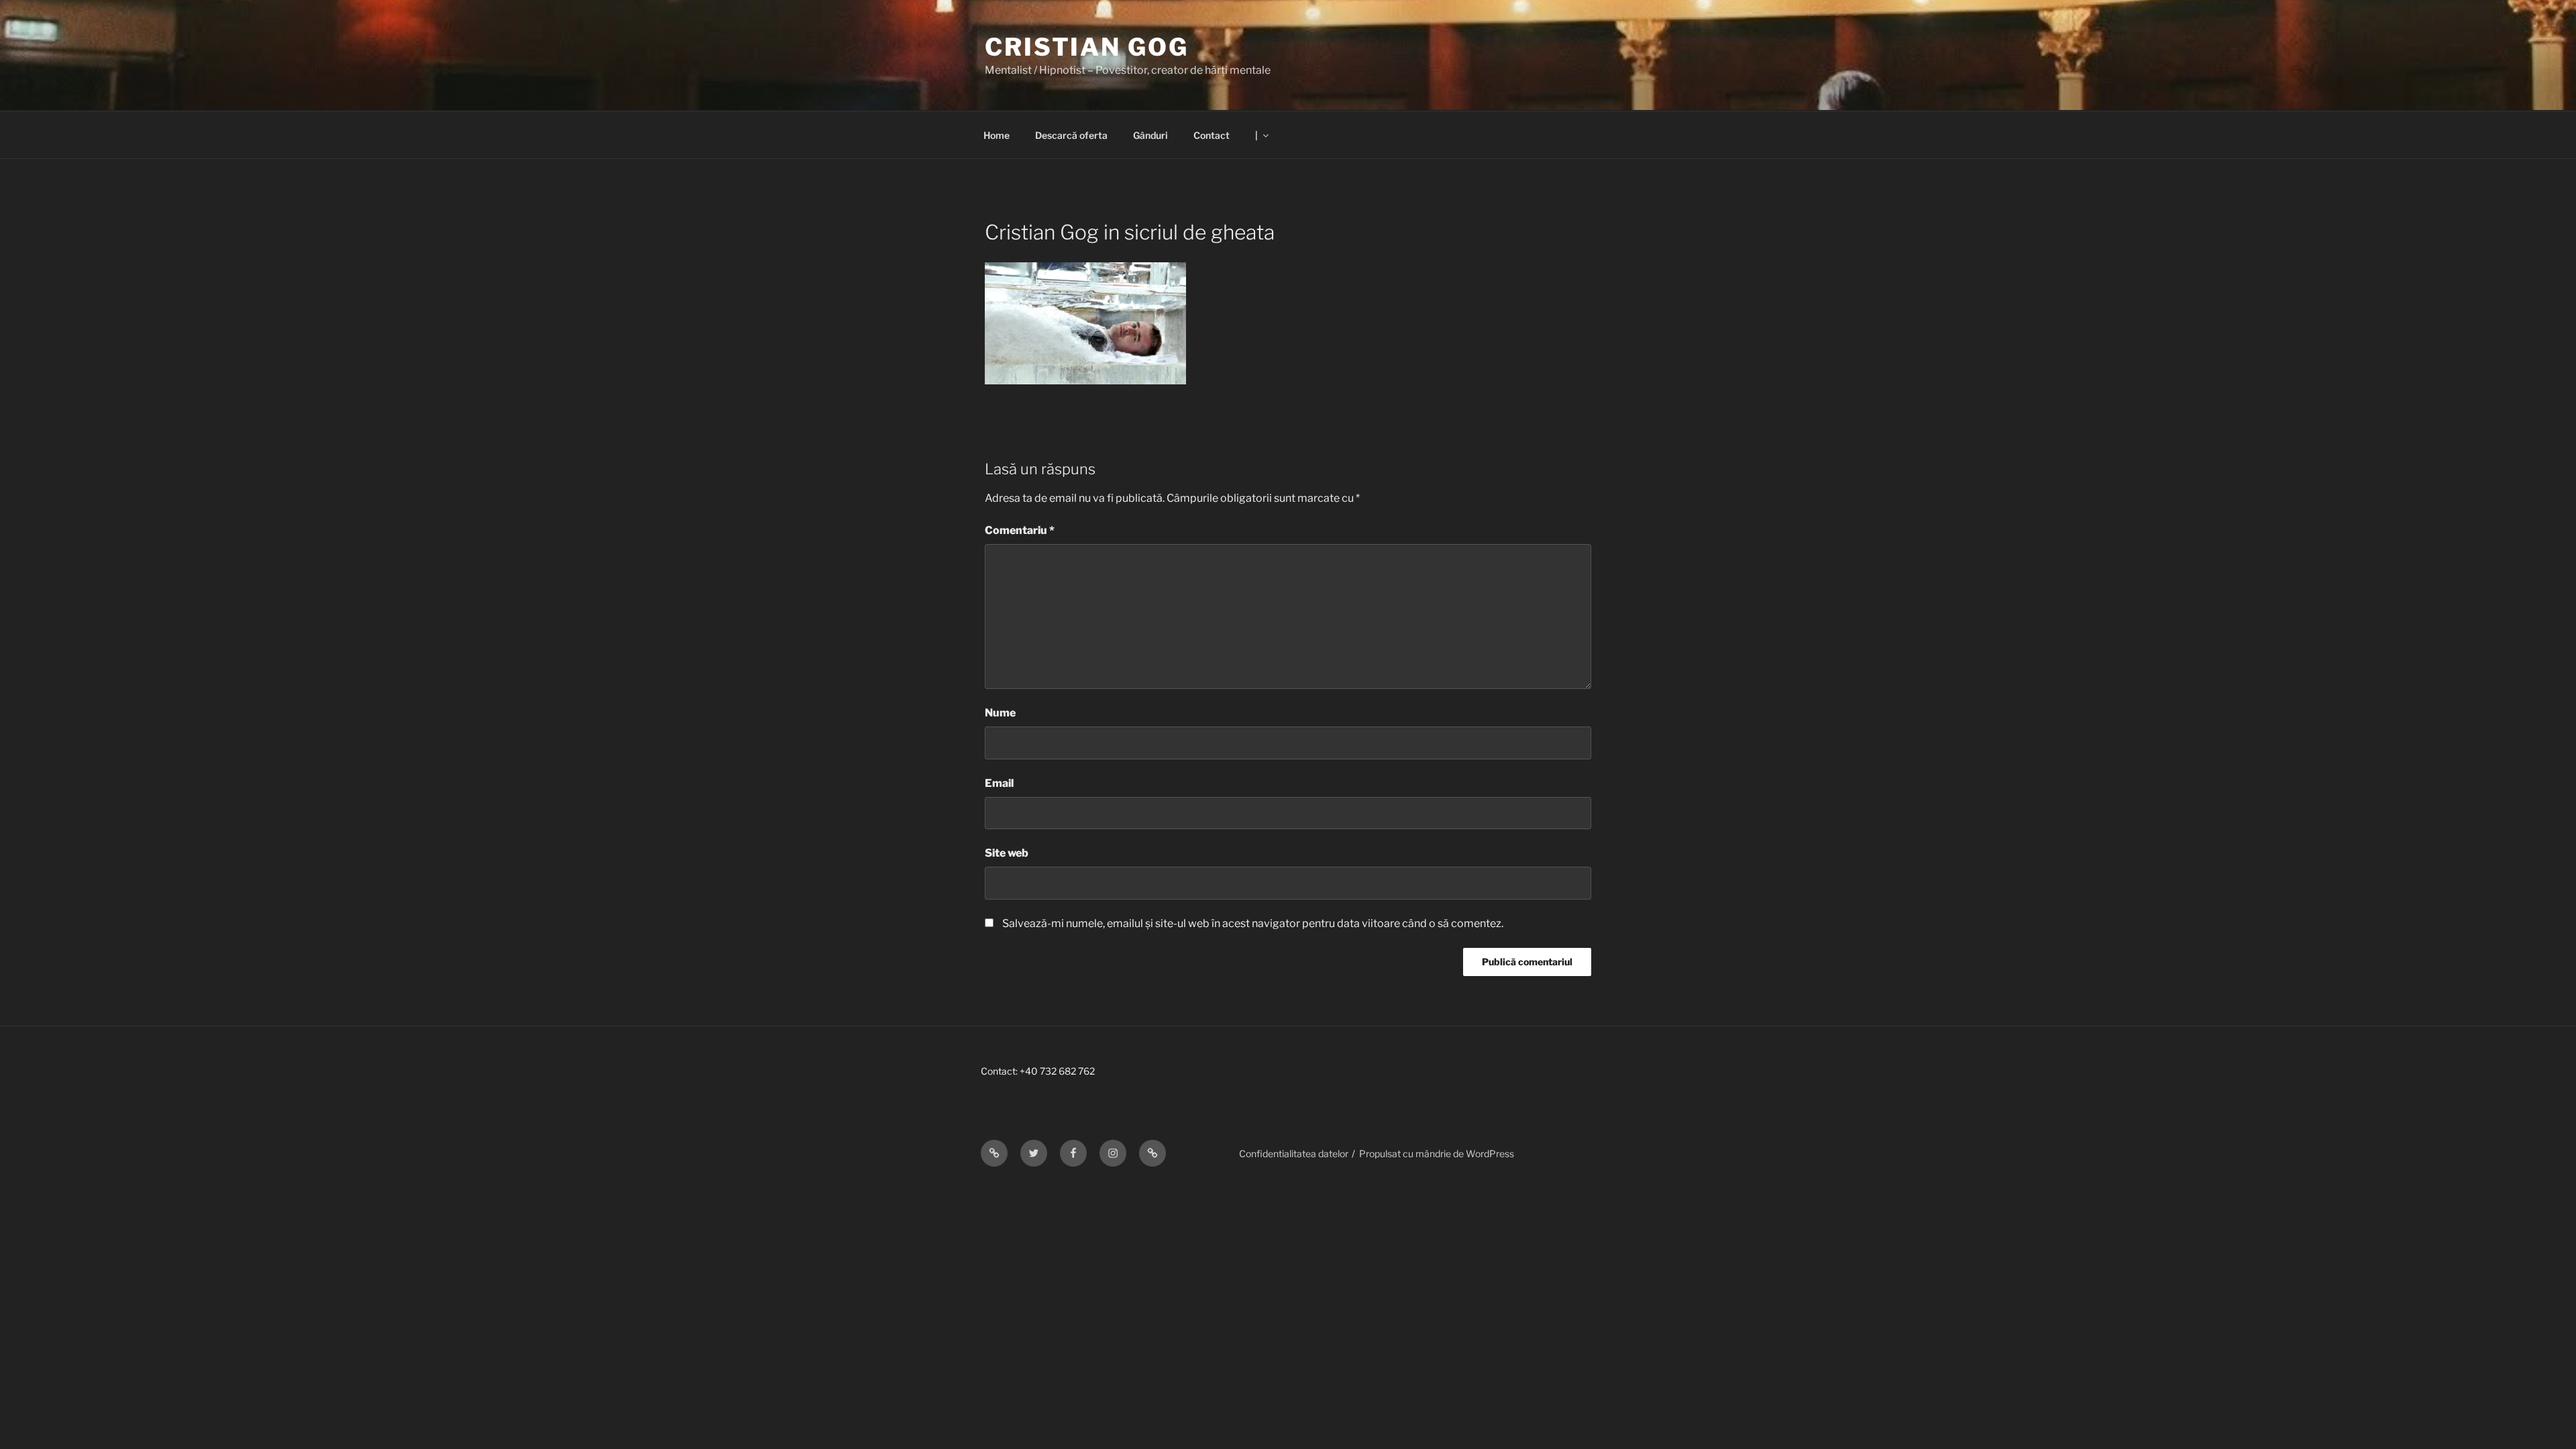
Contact (1212, 135)
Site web (1007, 853)
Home (997, 135)
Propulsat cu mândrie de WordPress (1437, 1153)
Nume (1000, 713)
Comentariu (1020, 530)
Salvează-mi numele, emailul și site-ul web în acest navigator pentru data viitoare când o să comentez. (1253, 923)
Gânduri (1150, 135)
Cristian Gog (1087, 47)
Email (999, 783)
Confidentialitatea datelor (1294, 1153)
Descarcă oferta (1071, 135)
